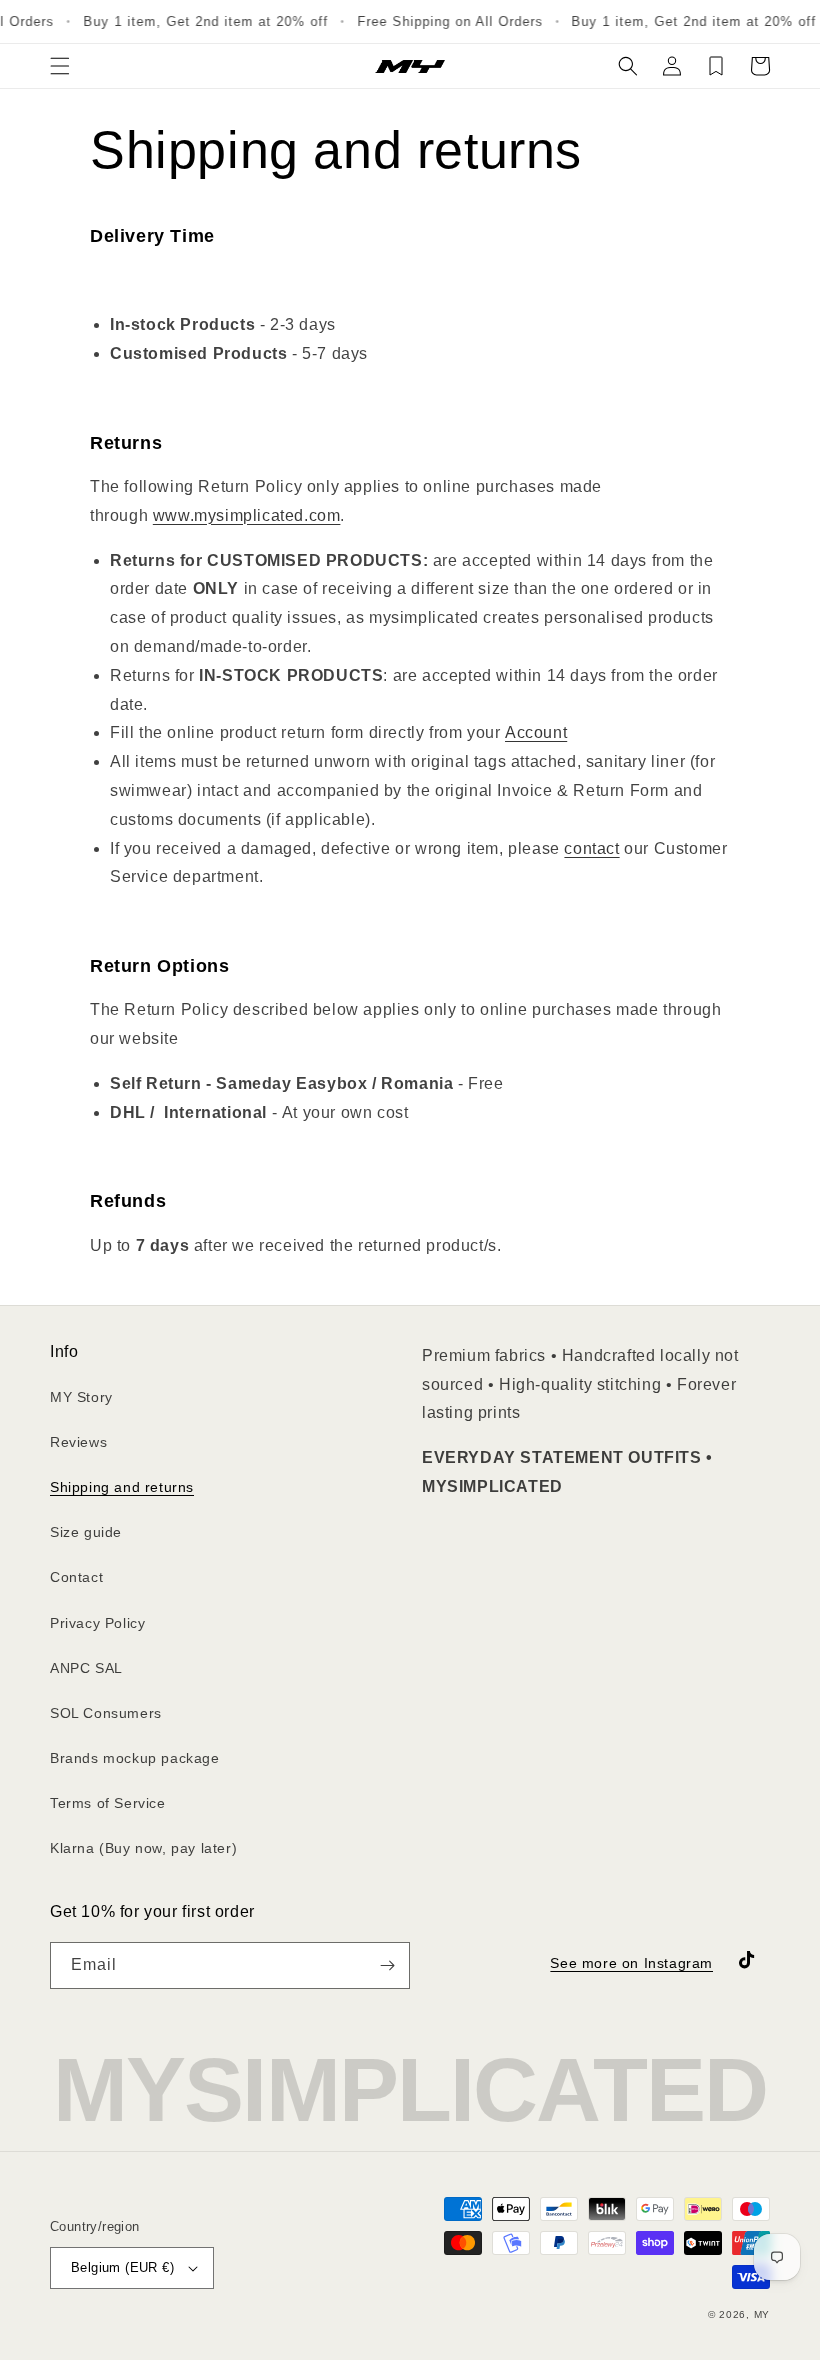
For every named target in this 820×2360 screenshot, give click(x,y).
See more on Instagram (631, 1963)
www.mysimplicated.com (247, 515)
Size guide (86, 1532)
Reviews (78, 1442)
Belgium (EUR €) (122, 2267)
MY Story (81, 1397)
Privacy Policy (97, 1623)
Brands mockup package (135, 1758)
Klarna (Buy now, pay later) (143, 1848)
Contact (76, 1577)
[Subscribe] (387, 1965)
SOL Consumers (106, 1713)
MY (762, 2314)
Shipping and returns (122, 1487)
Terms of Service (108, 1803)
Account (536, 732)
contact (591, 848)
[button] (60, 66)
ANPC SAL (86, 1668)
